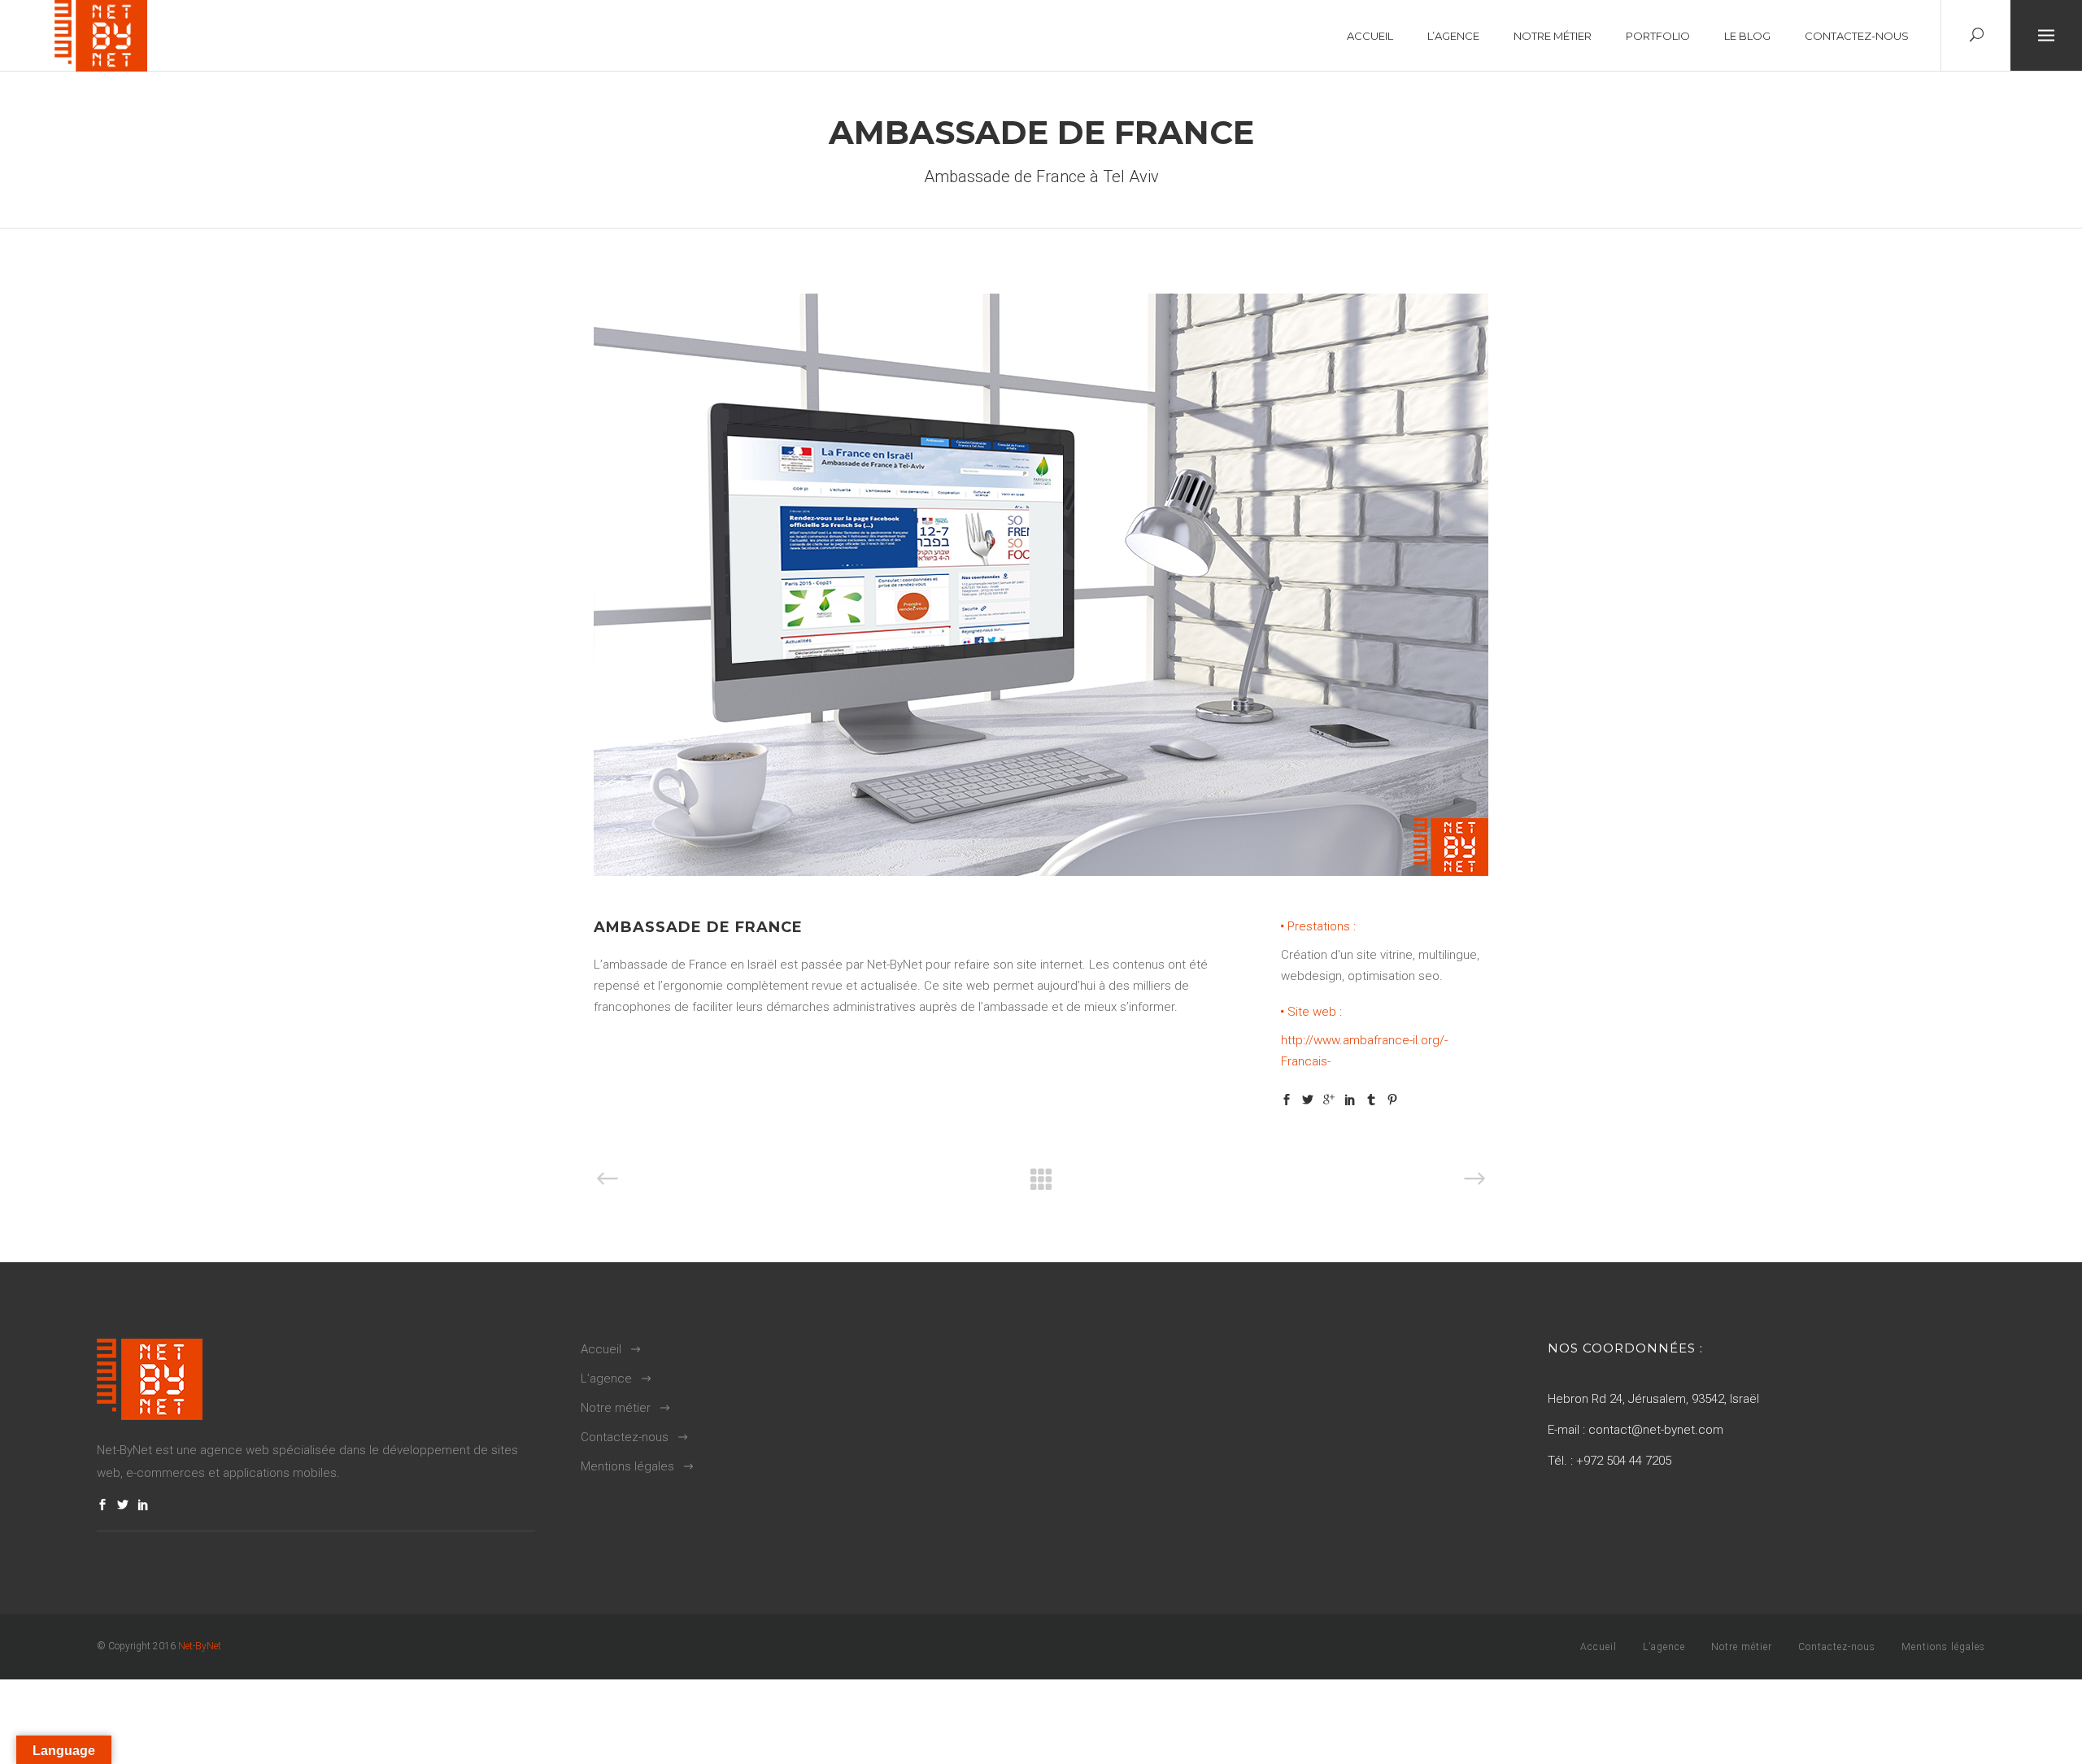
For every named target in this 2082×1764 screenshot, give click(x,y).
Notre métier (616, 1408)
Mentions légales (627, 1466)
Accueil (601, 1349)
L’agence (606, 1379)
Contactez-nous (625, 1437)
